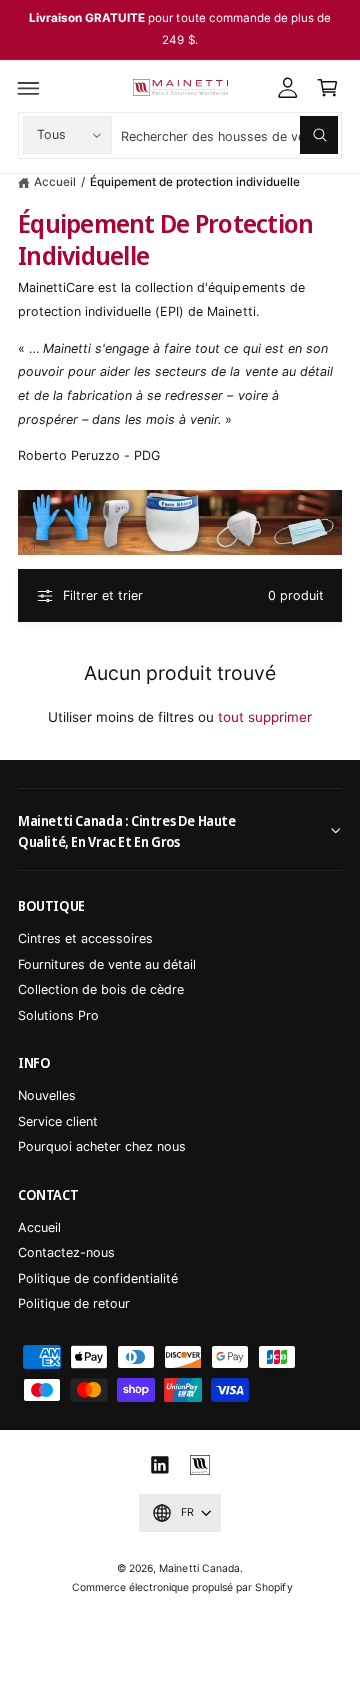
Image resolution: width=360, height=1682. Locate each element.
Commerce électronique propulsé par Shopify (182, 1587)
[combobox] (229, 135)
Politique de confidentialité (98, 1278)
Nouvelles (47, 1095)
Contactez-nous (66, 1252)
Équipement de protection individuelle (195, 182)
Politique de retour (74, 1303)
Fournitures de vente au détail (107, 964)
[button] (29, 88)
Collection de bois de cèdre (101, 989)
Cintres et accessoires (85, 938)
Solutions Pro (58, 1015)
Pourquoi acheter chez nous (102, 1146)
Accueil (55, 182)
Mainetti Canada (199, 1568)
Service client (58, 1121)
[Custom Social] (200, 1465)
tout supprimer (265, 717)
